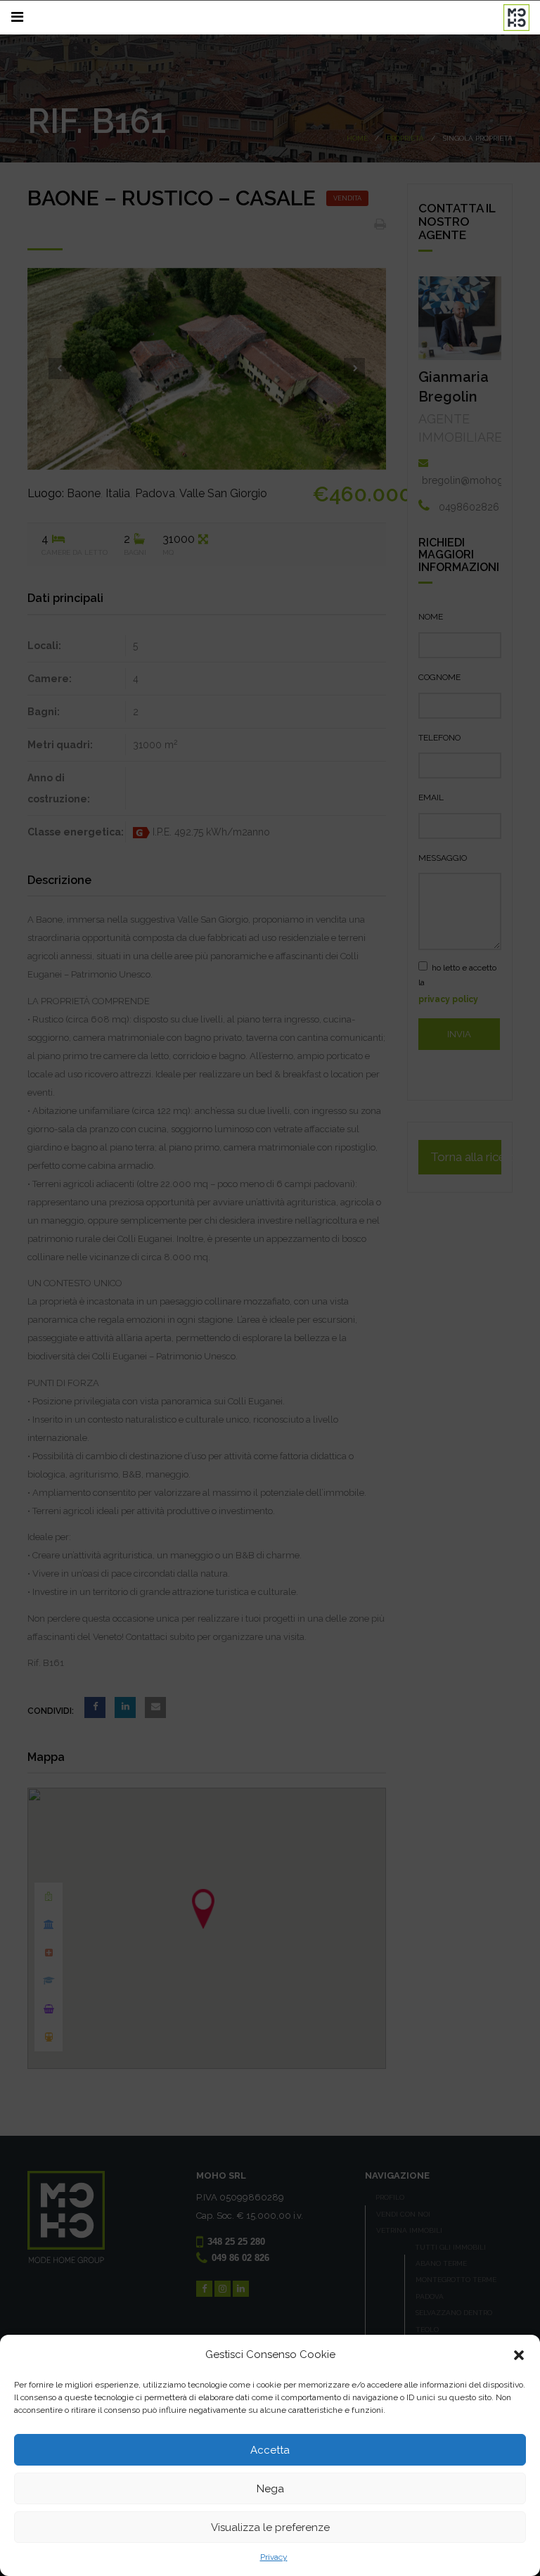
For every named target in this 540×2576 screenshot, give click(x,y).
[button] (519, 2355)
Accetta (270, 2450)
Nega (270, 2489)
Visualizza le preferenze (270, 2527)
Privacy (274, 2557)
